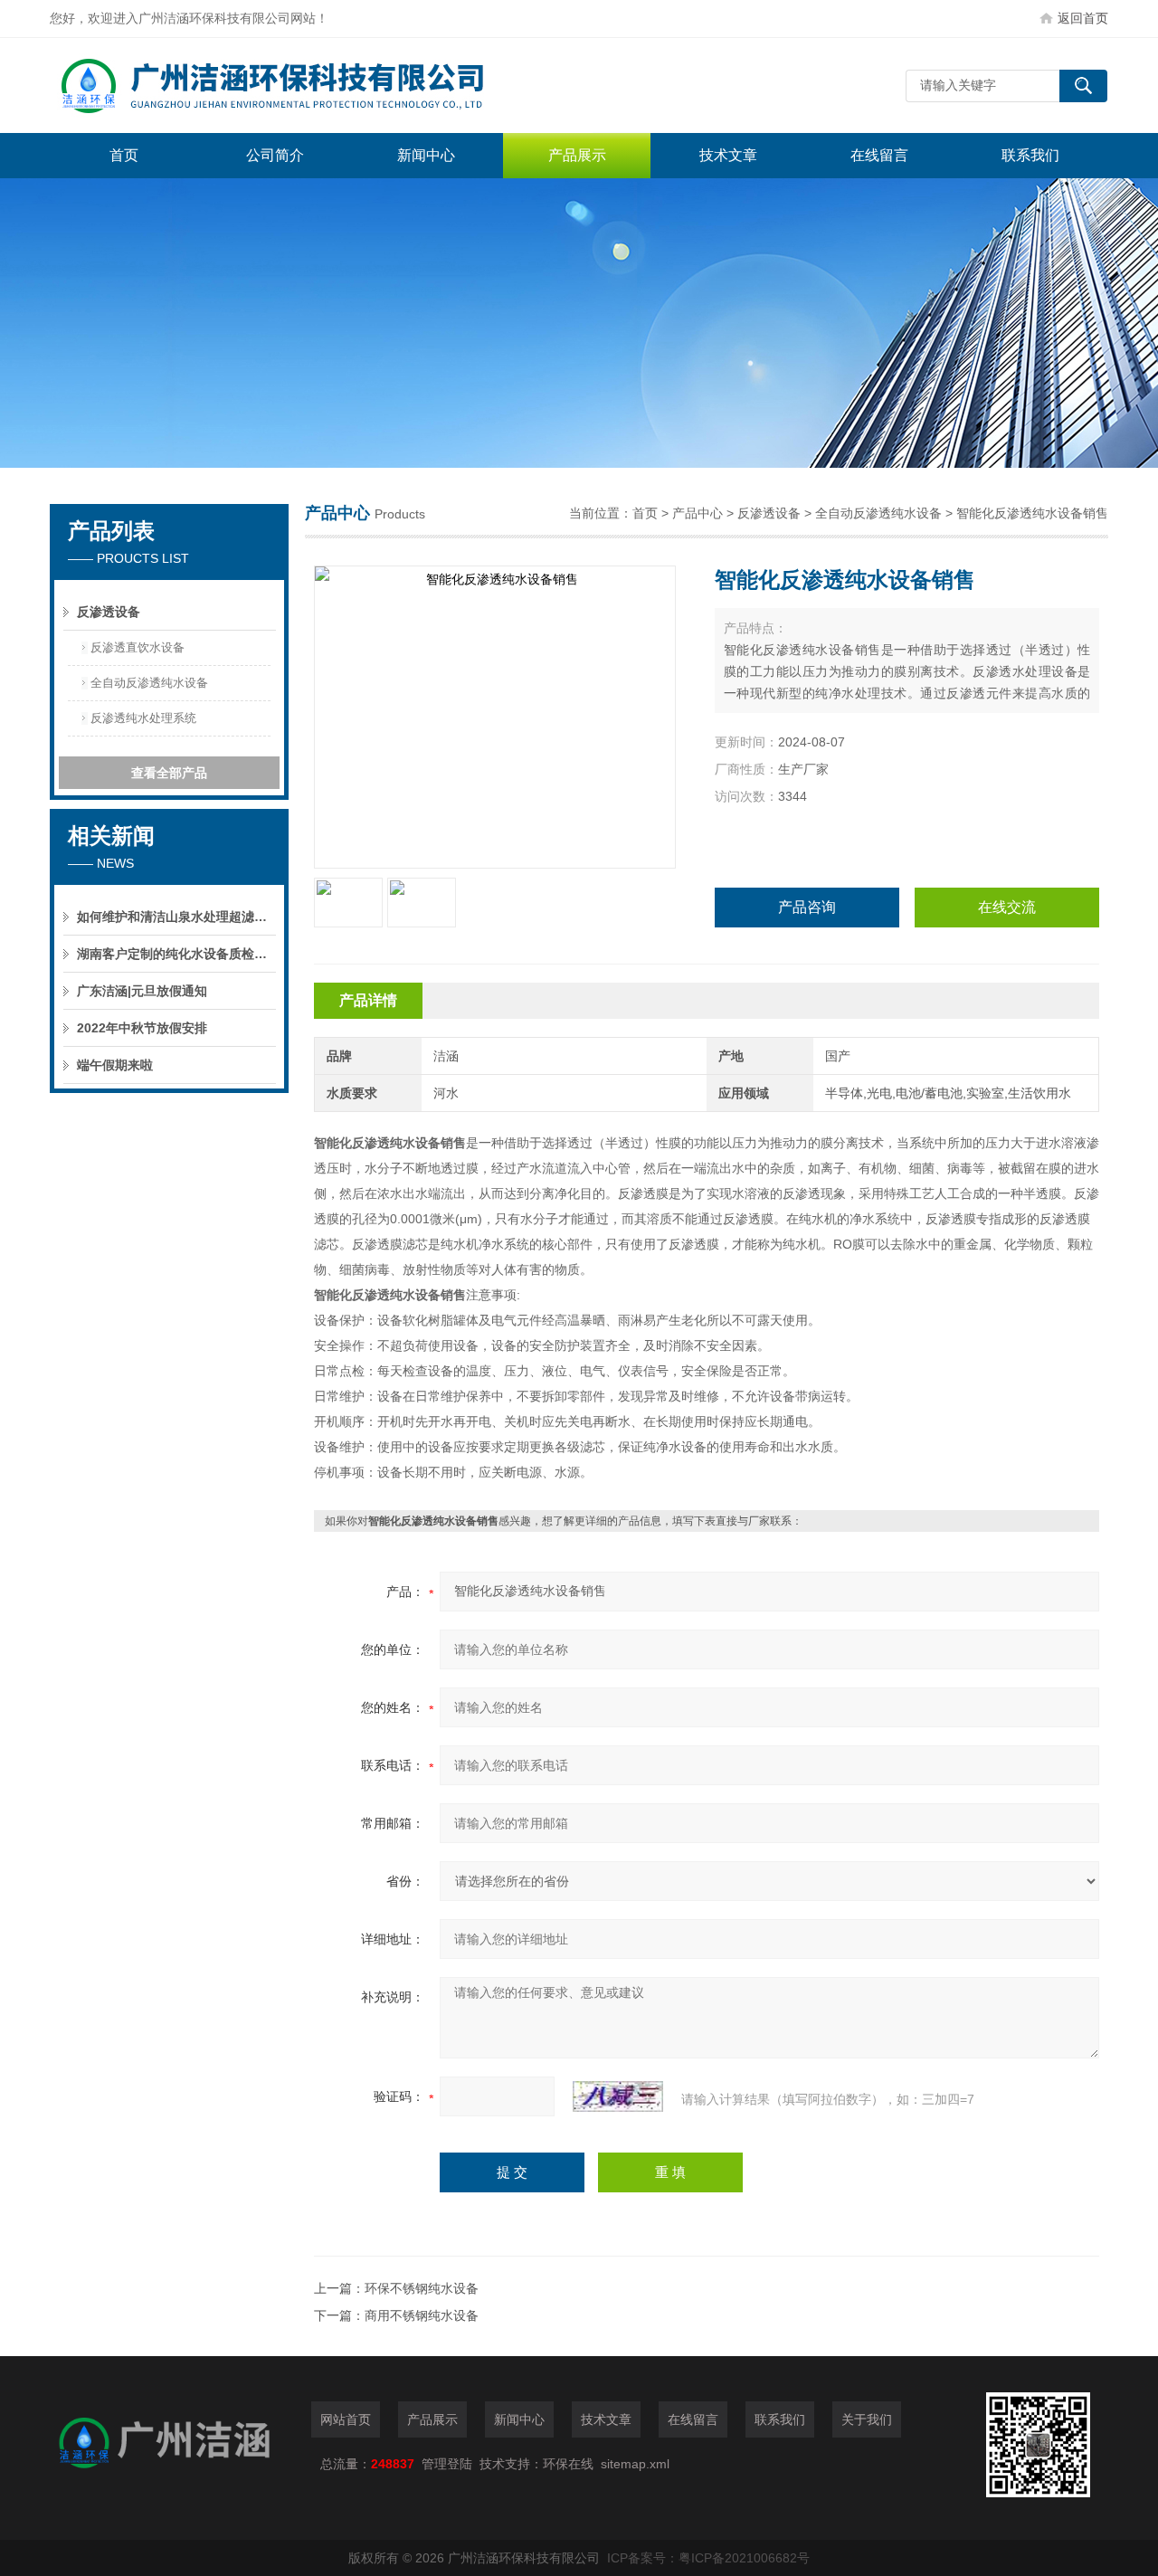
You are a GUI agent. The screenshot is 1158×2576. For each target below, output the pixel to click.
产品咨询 (807, 907)
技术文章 (728, 155)
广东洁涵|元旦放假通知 (142, 991)
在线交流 (1007, 907)
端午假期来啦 (115, 1065)
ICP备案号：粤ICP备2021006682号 (708, 2558)
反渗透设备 (769, 513)
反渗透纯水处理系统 (143, 718)
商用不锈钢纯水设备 (422, 2315)
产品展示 (577, 155)
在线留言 (879, 155)
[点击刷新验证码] (618, 2096)
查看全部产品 (169, 773)
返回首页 (1083, 18)
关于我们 (867, 2419)
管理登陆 (447, 2464)
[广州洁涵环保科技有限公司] (321, 86)
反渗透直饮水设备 (138, 647)
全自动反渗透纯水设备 (878, 513)
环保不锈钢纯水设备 (422, 2288)
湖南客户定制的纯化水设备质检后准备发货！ (176, 954)
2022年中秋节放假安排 (142, 1028)
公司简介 (275, 155)
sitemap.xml (635, 2464)
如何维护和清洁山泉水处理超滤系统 (176, 917)
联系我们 (1030, 155)
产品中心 (698, 513)
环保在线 (568, 2464)
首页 (124, 155)
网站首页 (346, 2419)
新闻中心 (426, 155)
